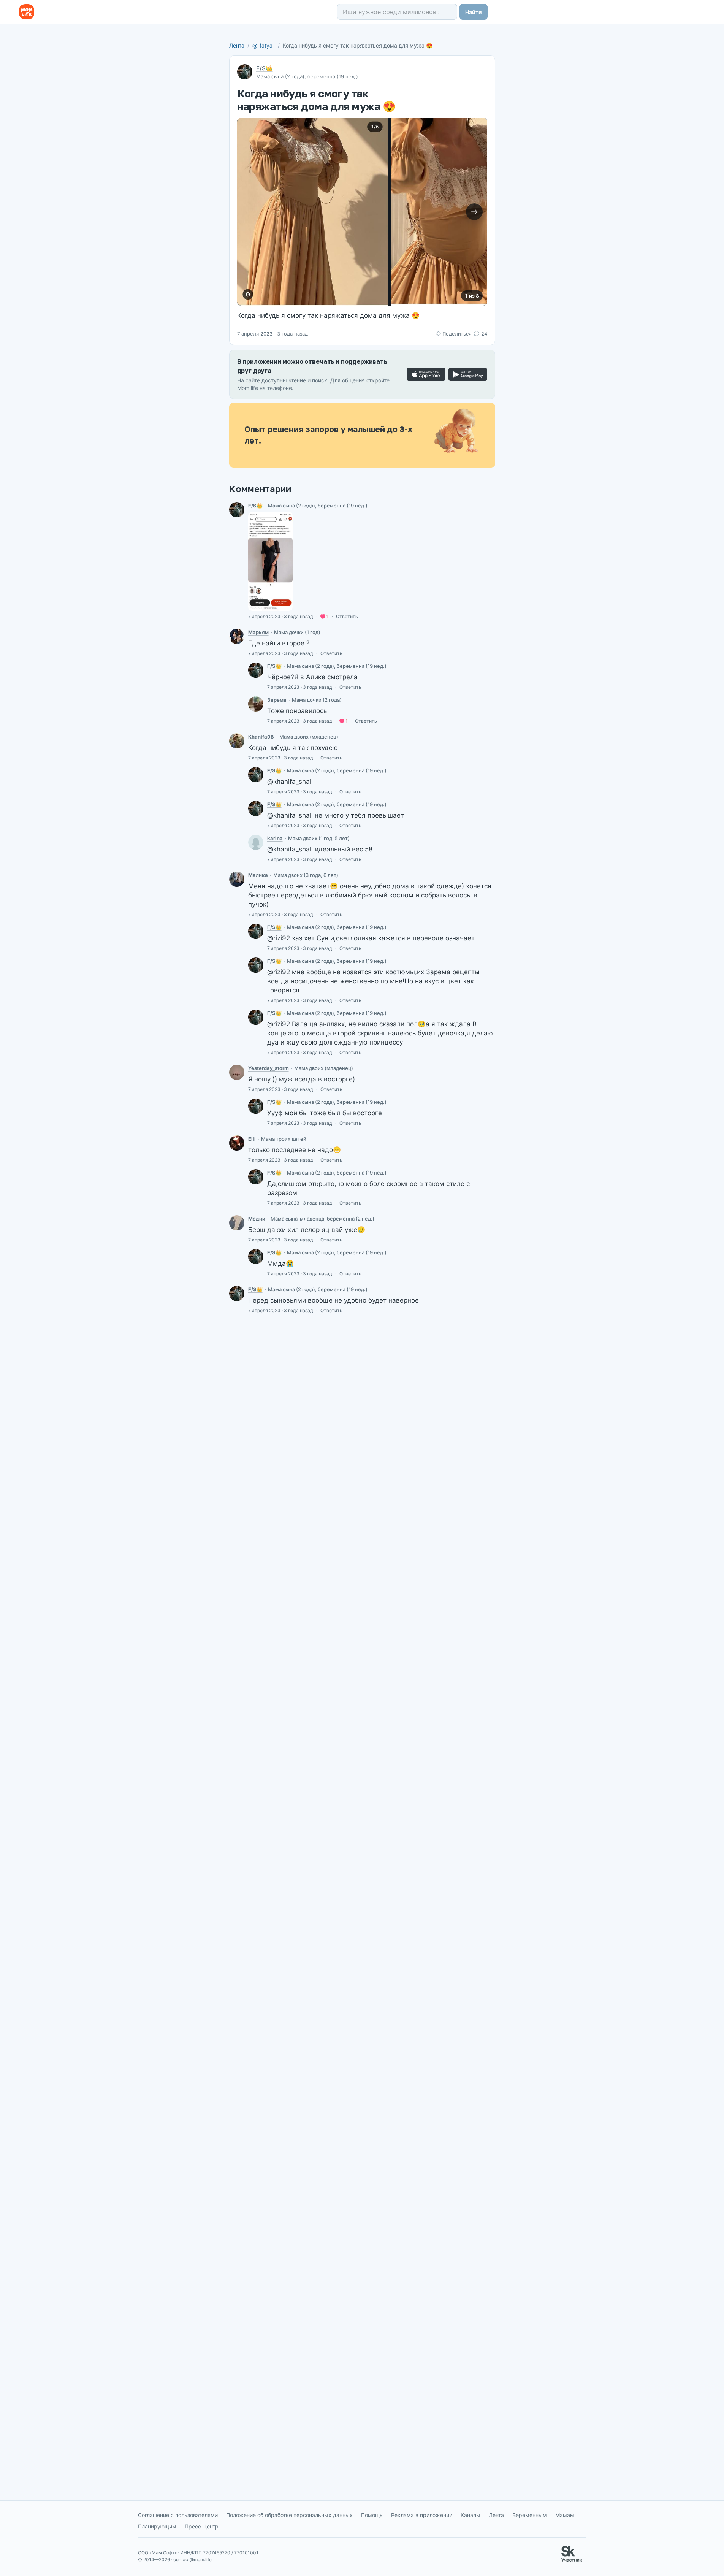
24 (484, 334)
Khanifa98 (261, 737)
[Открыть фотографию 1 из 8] (313, 212)
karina (275, 838)
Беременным (530, 2515)
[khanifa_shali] (237, 741)
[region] (362, 212)
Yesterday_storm (269, 1068)
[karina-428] (256, 842)
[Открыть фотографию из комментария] (270, 561)
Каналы (471, 2515)
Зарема (277, 700)
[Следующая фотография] (474, 212)
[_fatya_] (237, 510)
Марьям (258, 632)
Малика (258, 875)
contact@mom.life (192, 2559)
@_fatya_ (264, 45)
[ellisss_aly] (237, 1143)
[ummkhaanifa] (237, 636)
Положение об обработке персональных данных (289, 2515)
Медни (257, 1219)
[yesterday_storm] (237, 1072)
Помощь (372, 2515)
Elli (252, 1139)
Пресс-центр (202, 2526)
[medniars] (237, 1223)
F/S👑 (265, 68)
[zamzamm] (256, 704)
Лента (237, 45)
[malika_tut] (237, 879)
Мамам (565, 2515)
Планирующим (157, 2526)
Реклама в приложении (422, 2515)
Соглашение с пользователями (178, 2515)
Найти (474, 12)
